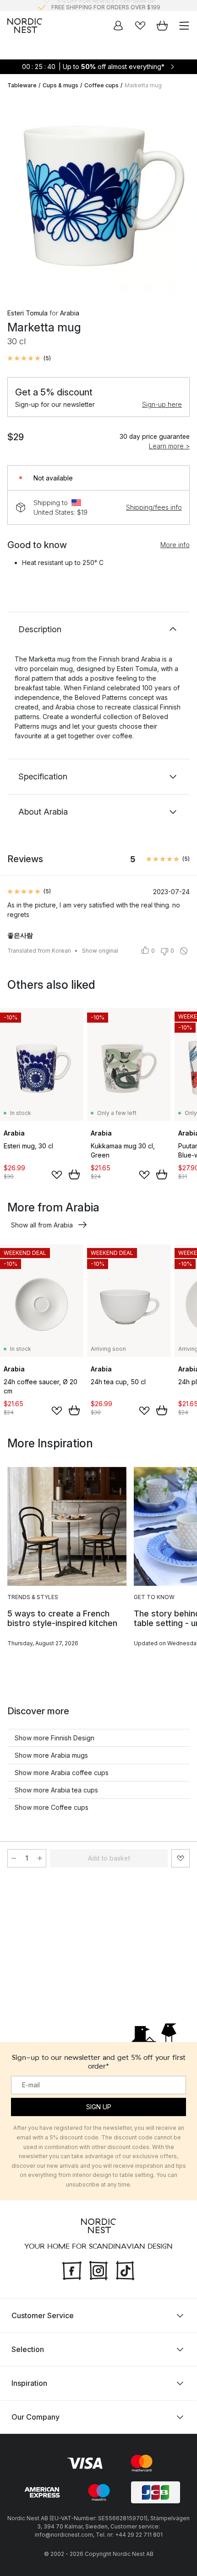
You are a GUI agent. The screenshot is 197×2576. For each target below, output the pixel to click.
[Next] (181, 197)
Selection (28, 2349)
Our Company (36, 2416)
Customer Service (43, 2315)
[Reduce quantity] (14, 1858)
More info (175, 545)
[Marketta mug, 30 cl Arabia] (98, 195)
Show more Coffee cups (52, 1807)
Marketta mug (143, 85)
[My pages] (118, 26)
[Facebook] (72, 2269)
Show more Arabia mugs (51, 1755)
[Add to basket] (74, 1174)
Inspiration (29, 2383)
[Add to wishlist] (57, 1175)
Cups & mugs (60, 85)
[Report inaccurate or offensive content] (184, 951)
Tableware (22, 85)
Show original (100, 951)
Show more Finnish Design (55, 1738)
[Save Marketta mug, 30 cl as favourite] (181, 1858)
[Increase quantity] (40, 1858)
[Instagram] (98, 2269)
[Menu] (184, 26)
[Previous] (16, 197)
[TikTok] (125, 2269)
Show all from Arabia (42, 1225)
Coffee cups (101, 85)
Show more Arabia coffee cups (62, 1773)
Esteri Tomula (27, 313)
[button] (29, 358)
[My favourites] (140, 26)
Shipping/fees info (154, 507)
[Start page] (25, 26)
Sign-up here (162, 404)
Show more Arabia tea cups (56, 1790)
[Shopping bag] (162, 26)
